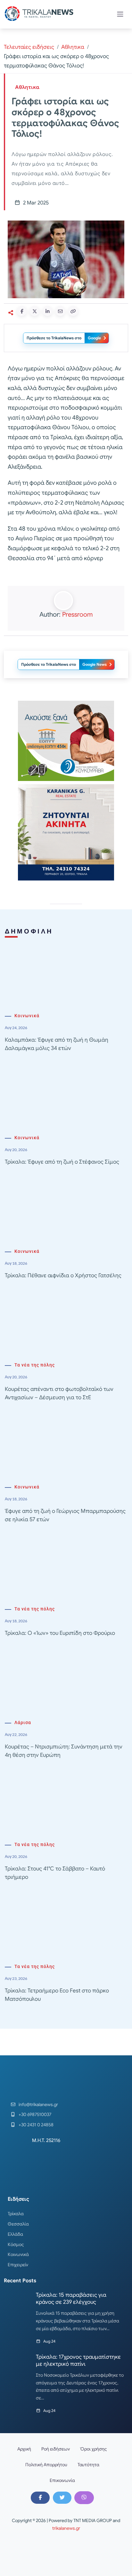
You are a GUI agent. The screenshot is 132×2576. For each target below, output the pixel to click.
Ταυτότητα (88, 2465)
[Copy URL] (73, 311)
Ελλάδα (15, 2234)
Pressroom (77, 615)
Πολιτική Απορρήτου (46, 2465)
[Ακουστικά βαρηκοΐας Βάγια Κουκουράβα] (66, 740)
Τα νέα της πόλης (35, 1365)
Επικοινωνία (62, 2480)
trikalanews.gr (66, 2528)
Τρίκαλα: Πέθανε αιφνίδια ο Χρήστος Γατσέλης (63, 1275)
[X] (62, 2498)
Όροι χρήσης (94, 2449)
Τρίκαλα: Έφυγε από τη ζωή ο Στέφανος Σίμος (62, 1162)
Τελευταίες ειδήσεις (29, 47)
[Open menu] (120, 14)
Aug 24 (49, 2341)
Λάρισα (23, 1723)
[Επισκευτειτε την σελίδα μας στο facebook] (40, 2498)
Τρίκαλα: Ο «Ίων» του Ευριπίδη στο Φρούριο (60, 1633)
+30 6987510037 (35, 2114)
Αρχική (24, 2449)
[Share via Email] (60, 311)
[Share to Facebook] (22, 311)
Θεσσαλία (18, 2224)
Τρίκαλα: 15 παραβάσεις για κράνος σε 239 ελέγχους (71, 2298)
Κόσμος (16, 2244)
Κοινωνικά (27, 1016)
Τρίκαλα (16, 2214)
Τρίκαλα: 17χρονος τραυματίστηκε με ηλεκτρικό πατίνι (78, 2360)
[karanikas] (66, 832)
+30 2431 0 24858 (36, 2125)
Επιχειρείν (18, 2265)
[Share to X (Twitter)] (35, 311)
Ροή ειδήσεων (56, 2449)
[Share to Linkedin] (47, 311)
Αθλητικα (73, 47)
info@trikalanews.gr (38, 2104)
